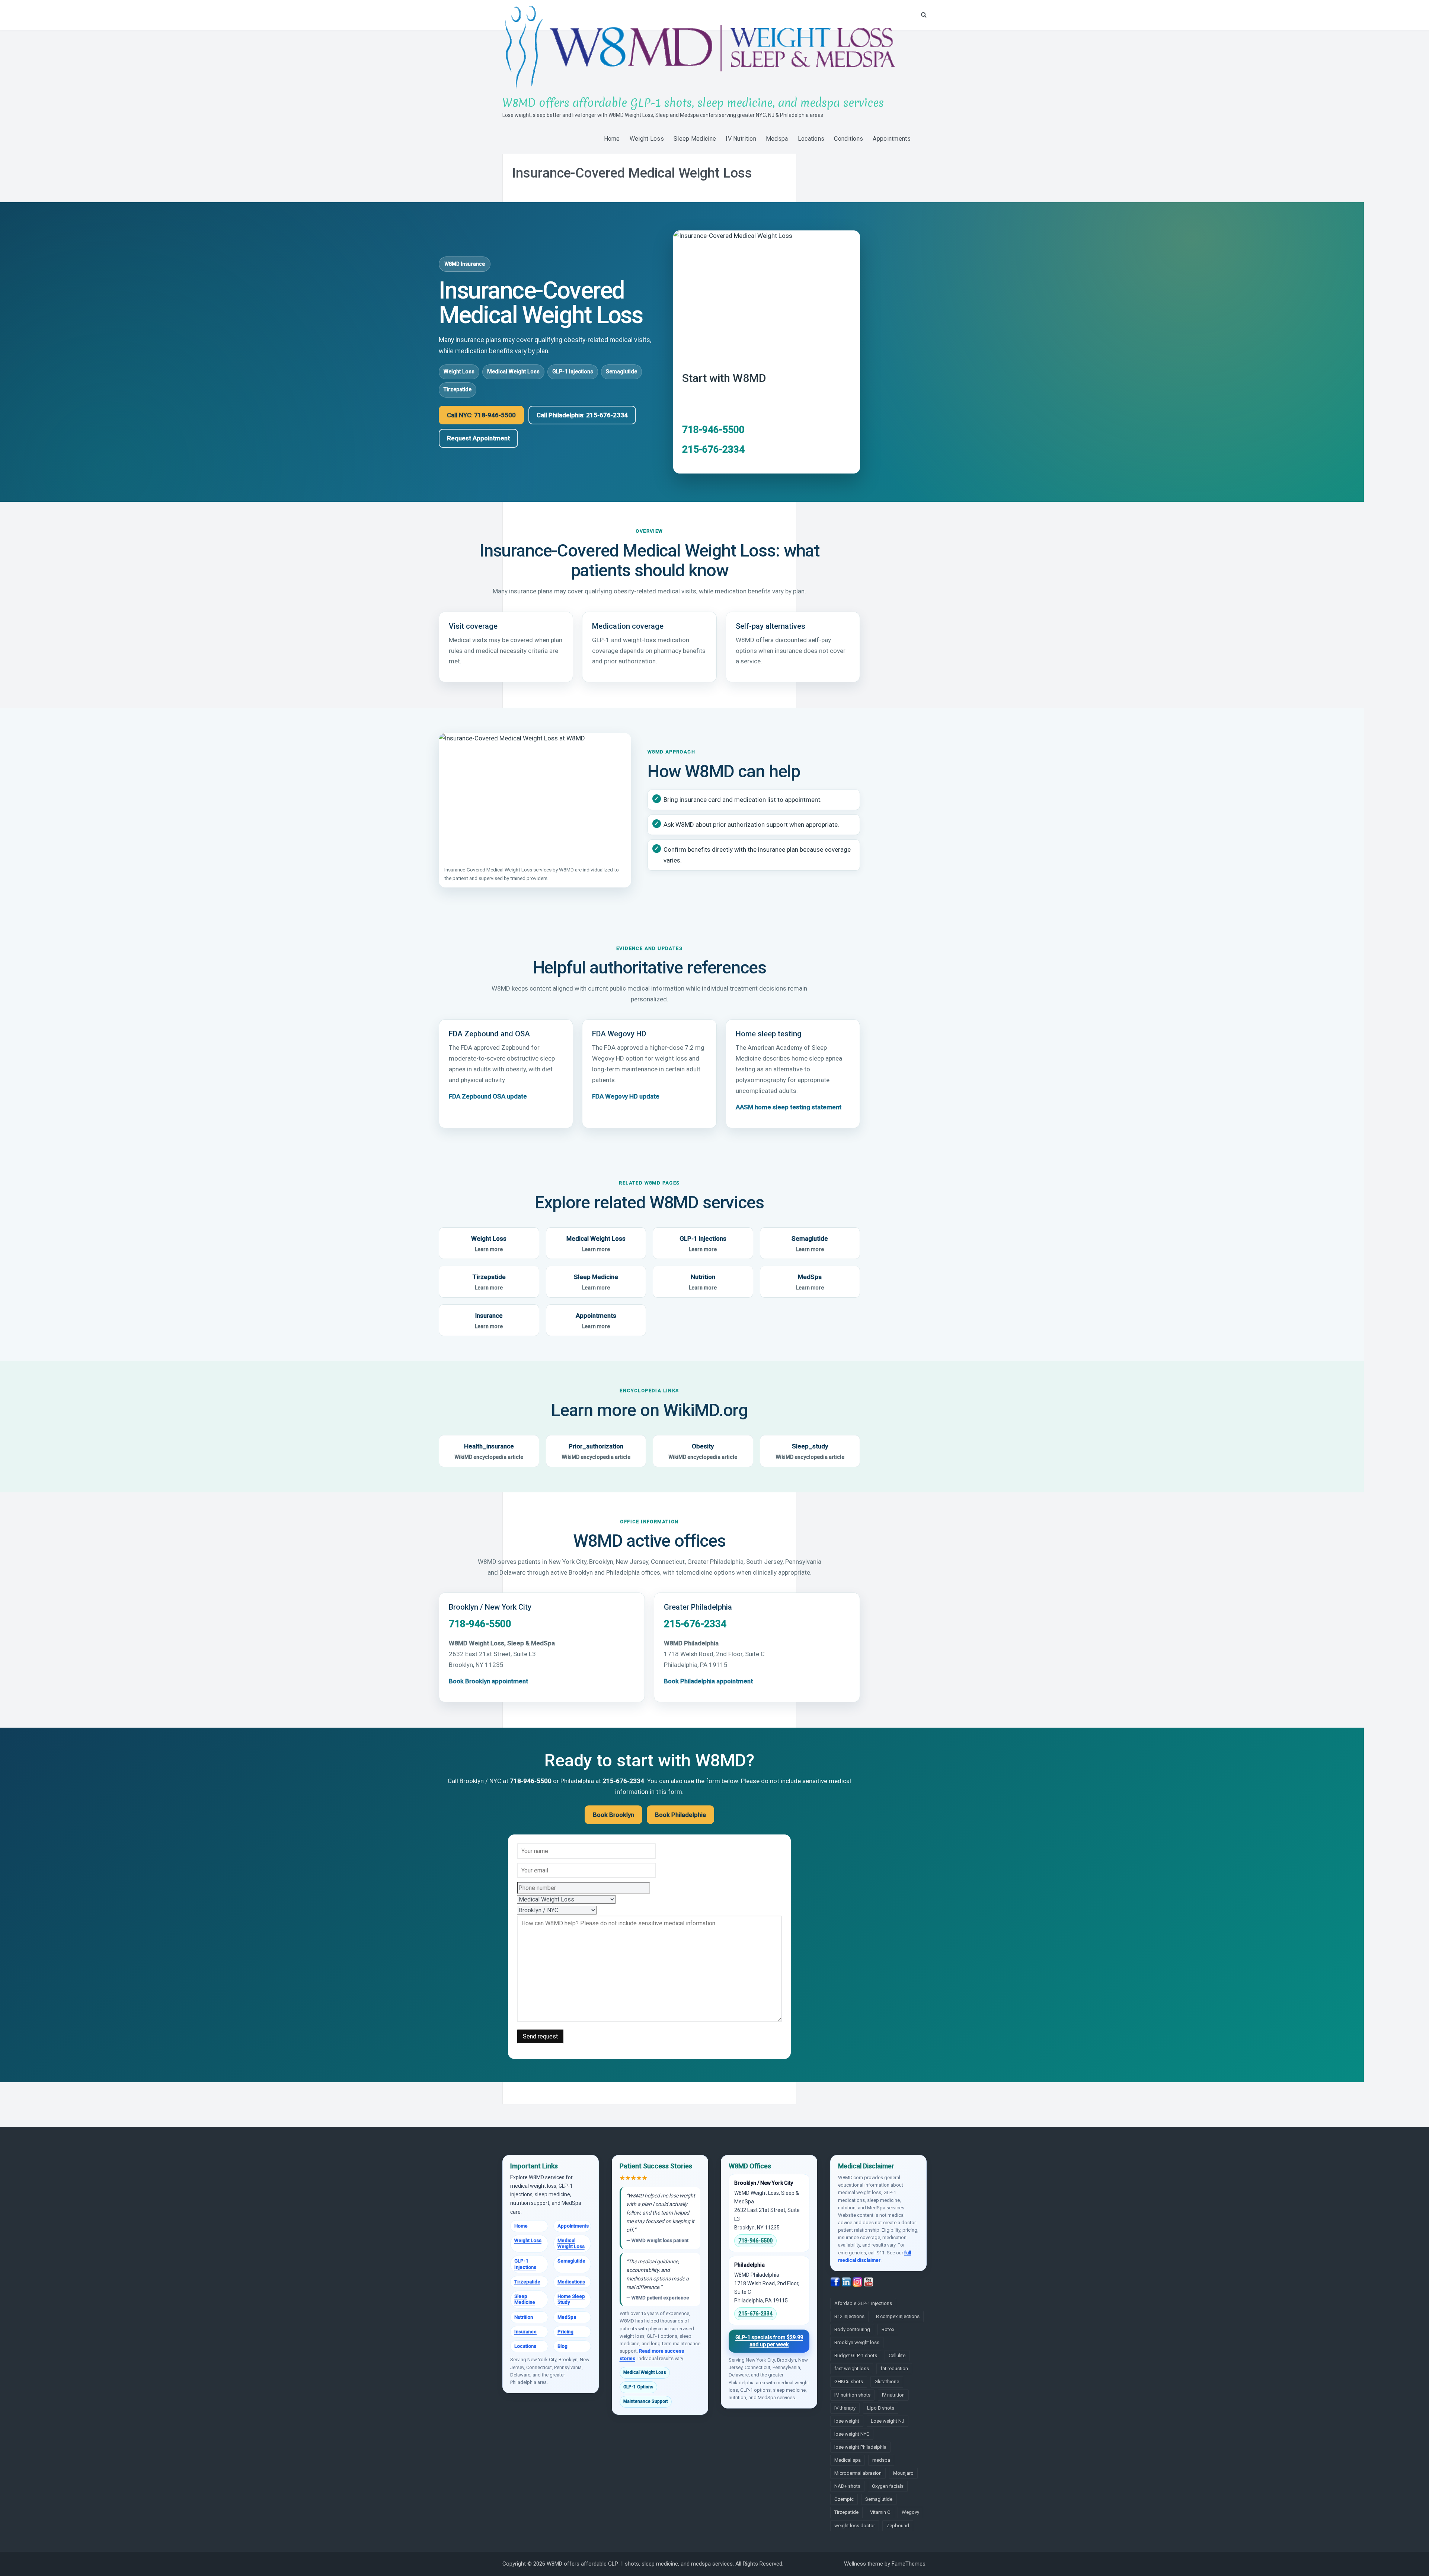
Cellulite (897, 2355)
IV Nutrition (741, 139)
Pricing (565, 2332)
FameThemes (909, 2564)
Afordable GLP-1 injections (863, 2303)
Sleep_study (810, 1451)
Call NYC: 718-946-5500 (481, 415)
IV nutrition (893, 2395)
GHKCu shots (849, 2381)
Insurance (489, 1321)
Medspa (777, 139)
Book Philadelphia (680, 1815)
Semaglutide (621, 372)
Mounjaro (903, 2473)
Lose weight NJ (888, 2421)
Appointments (892, 139)
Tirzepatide (458, 390)
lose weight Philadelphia (860, 2447)
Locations (811, 139)
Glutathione (887, 2381)
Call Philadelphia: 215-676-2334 (582, 415)
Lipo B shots (881, 2408)
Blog (562, 2346)
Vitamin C (880, 2512)
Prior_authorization (596, 1451)
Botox (888, 2329)
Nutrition (703, 1282)
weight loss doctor (855, 2526)
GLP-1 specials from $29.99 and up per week (769, 2341)
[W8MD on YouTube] (869, 2282)
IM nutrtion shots (852, 2395)
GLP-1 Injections (573, 372)
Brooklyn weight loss (857, 2342)
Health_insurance (489, 1451)
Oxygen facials (888, 2486)
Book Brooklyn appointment (488, 1681)
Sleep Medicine (695, 139)
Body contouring (852, 2329)
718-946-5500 (713, 430)
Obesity (703, 1451)
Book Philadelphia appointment (708, 1681)
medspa (881, 2460)
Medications (571, 2282)
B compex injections (898, 2316)
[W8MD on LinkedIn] (847, 2282)
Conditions (848, 139)
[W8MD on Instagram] (858, 2282)
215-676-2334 (713, 449)
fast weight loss (852, 2368)
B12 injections (849, 2316)
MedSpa (810, 1282)
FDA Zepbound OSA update (488, 1096)
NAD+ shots (847, 2486)
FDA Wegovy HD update (626, 1096)
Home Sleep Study (571, 2299)
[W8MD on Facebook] (836, 2282)
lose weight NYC (852, 2434)
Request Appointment (478, 438)
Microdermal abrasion (858, 2473)
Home (612, 139)
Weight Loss (647, 139)
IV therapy (845, 2408)
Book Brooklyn (613, 1815)
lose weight (847, 2421)
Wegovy (910, 2512)
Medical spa (848, 2460)
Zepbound (898, 2526)
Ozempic (844, 2499)
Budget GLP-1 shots (856, 2355)
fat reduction (894, 2368)
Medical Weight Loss (513, 372)
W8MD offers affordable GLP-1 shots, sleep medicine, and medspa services (693, 103)
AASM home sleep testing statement (789, 1107)
